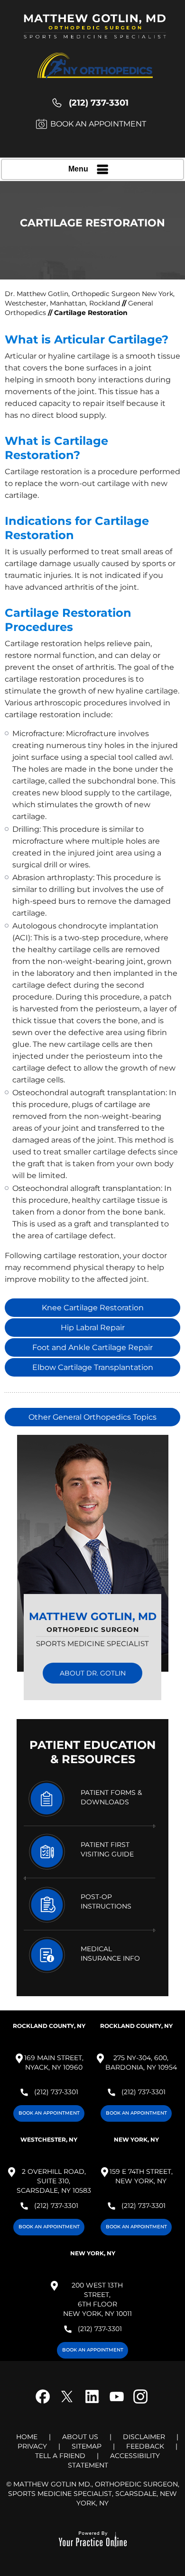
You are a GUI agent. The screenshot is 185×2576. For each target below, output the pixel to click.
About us (80, 2437)
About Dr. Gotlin (93, 1673)
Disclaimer (144, 2437)
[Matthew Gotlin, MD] (95, 31)
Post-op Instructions (106, 1901)
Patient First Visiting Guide (107, 1849)
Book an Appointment (98, 124)
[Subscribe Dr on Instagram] (139, 2404)
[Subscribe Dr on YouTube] (116, 2404)
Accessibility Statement (114, 2460)
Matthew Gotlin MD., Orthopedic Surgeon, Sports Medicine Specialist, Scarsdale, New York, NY (94, 2494)
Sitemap (87, 2446)
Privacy (32, 2446)
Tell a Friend (60, 2456)
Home (27, 2437)
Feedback (145, 2446)
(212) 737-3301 (99, 103)
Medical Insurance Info (110, 1954)
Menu (78, 169)
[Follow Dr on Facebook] (46, 2404)
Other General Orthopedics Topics (92, 1417)
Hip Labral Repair (93, 1328)
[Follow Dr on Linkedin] (92, 2404)
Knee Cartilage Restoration (93, 1308)
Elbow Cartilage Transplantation (93, 1367)
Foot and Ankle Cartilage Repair (92, 1347)
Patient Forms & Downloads (111, 1797)
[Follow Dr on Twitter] (69, 2404)
